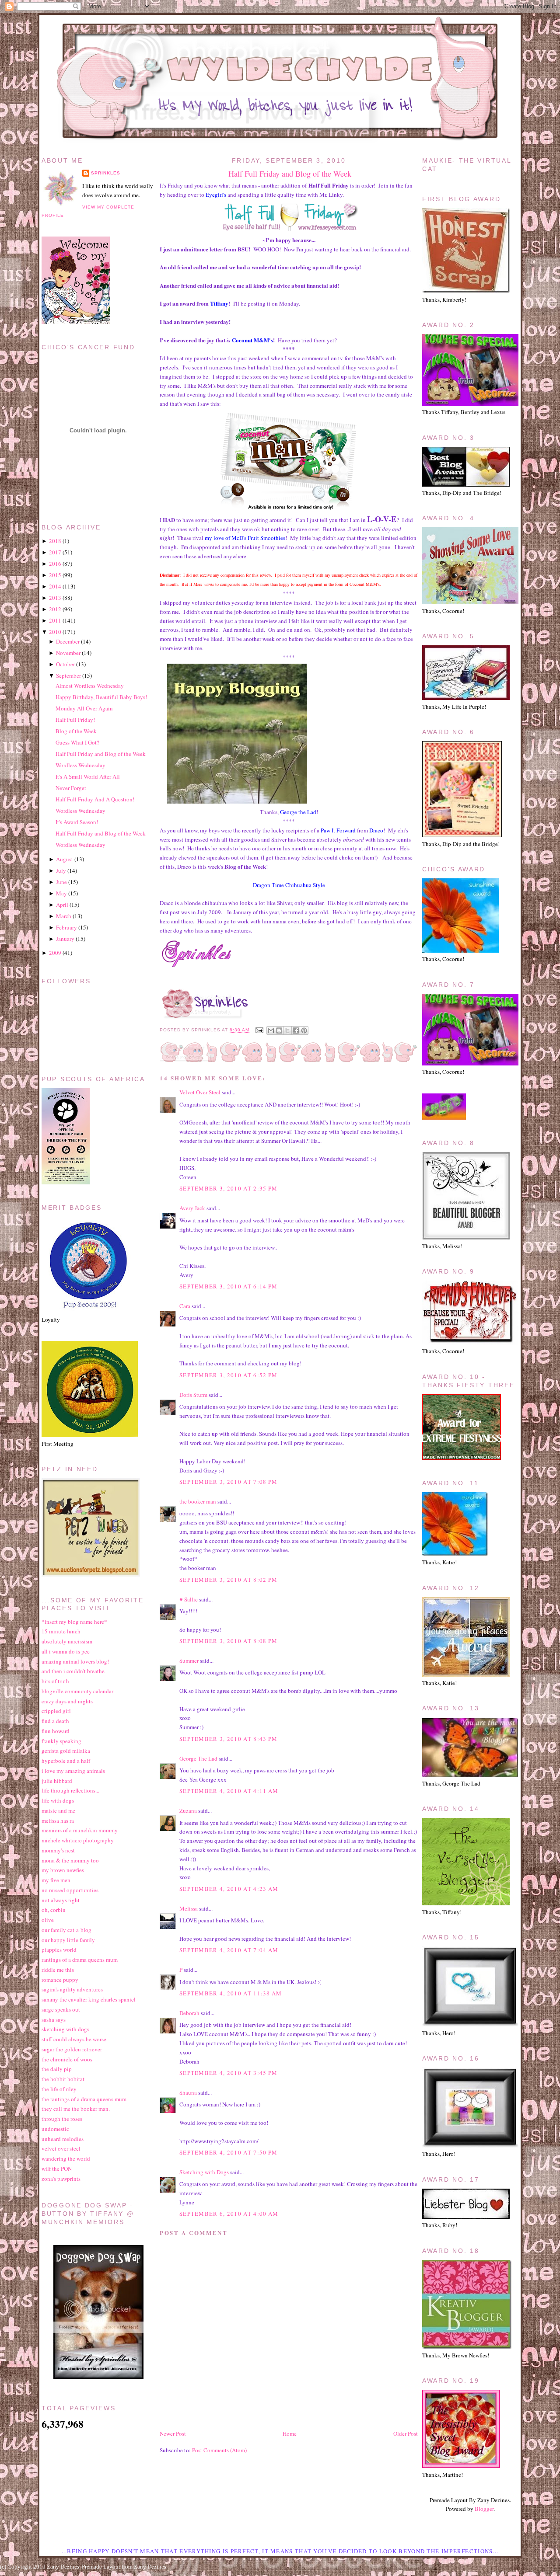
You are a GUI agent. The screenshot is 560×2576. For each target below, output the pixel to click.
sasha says (54, 2019)
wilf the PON (57, 2169)
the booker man (198, 1501)
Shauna (188, 2092)
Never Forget (71, 788)
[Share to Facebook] (296, 1030)
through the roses (62, 2119)
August (65, 859)
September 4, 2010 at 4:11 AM (229, 1791)
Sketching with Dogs (204, 2172)
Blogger (484, 2509)
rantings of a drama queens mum (80, 1960)
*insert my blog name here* (74, 1622)
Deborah (190, 2013)
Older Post (406, 2433)
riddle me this (58, 1970)
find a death (55, 1721)
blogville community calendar (77, 1691)
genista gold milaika (66, 1751)
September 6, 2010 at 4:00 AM (229, 2214)
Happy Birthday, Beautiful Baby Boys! (101, 697)
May (61, 893)
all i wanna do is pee (66, 1651)
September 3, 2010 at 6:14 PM (228, 1286)
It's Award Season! (77, 822)
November (68, 653)
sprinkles (106, 173)
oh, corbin (54, 1910)
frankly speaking (61, 1741)
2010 (55, 632)
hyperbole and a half (66, 1761)
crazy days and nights (67, 1701)
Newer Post (173, 2433)
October (65, 664)
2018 (55, 541)
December (68, 641)
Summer (189, 1660)
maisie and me (58, 1810)
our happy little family (68, 1940)
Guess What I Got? (77, 742)
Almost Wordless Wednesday (90, 686)
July (61, 870)
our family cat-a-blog (66, 1930)
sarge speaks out (61, 2009)
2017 (55, 552)
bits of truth (55, 1681)
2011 (55, 620)
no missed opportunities (70, 1890)
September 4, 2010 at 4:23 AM (229, 1889)
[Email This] (271, 1030)
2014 (55, 586)
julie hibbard (57, 1781)
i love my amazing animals (73, 1771)
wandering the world (66, 2158)
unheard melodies (63, 2139)
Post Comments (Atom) (219, 2450)
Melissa (189, 1908)
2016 (55, 564)
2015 (55, 575)
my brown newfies (63, 1870)
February (66, 927)
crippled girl (56, 1711)
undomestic (55, 2129)
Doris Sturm (193, 1395)
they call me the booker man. (76, 2109)
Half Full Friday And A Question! (95, 799)
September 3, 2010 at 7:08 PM (228, 1482)
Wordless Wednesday (80, 765)
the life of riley (59, 2089)
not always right (61, 1900)
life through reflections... (70, 1790)
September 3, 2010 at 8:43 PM (228, 1739)
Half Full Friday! (75, 720)
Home (290, 2433)
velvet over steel (61, 2148)
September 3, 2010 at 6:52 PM (228, 1375)
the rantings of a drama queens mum (84, 2099)
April (62, 905)
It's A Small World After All (88, 776)
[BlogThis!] (279, 1030)
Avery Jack (192, 1208)
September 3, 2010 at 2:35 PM (228, 1188)
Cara (185, 1306)
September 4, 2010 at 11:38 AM (231, 1993)
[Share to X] (287, 1030)
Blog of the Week (76, 731)
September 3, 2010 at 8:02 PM (228, 1580)
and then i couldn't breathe (73, 1671)
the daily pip (57, 2069)
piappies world (59, 1949)
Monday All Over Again (84, 708)
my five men (56, 1880)
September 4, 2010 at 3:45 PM (228, 2073)
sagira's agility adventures (72, 1989)
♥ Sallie (189, 1599)
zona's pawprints (61, 2179)
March (64, 916)
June (61, 882)
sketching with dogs (65, 2029)
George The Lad (198, 1758)
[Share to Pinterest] (304, 1030)
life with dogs (58, 1800)
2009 (55, 953)
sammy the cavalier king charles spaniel (89, 1999)
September (68, 675)
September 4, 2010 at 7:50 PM (228, 2152)
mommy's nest (58, 1850)
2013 (55, 598)
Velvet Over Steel (200, 1092)
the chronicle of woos (67, 2059)
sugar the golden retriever (72, 2049)
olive (48, 1920)
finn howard (56, 1731)
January (65, 939)
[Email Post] (259, 1030)
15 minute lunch (61, 1631)
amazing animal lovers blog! (75, 1661)
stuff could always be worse (74, 2039)
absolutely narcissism (67, 1641)
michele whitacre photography (78, 1840)
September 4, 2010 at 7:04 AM (229, 1950)
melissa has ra (58, 1821)
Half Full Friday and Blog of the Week (290, 174)
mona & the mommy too (70, 1860)
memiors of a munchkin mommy (80, 1830)
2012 (55, 609)
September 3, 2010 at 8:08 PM (228, 1641)
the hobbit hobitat (63, 2079)
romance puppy (60, 1980)
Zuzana (188, 1810)
